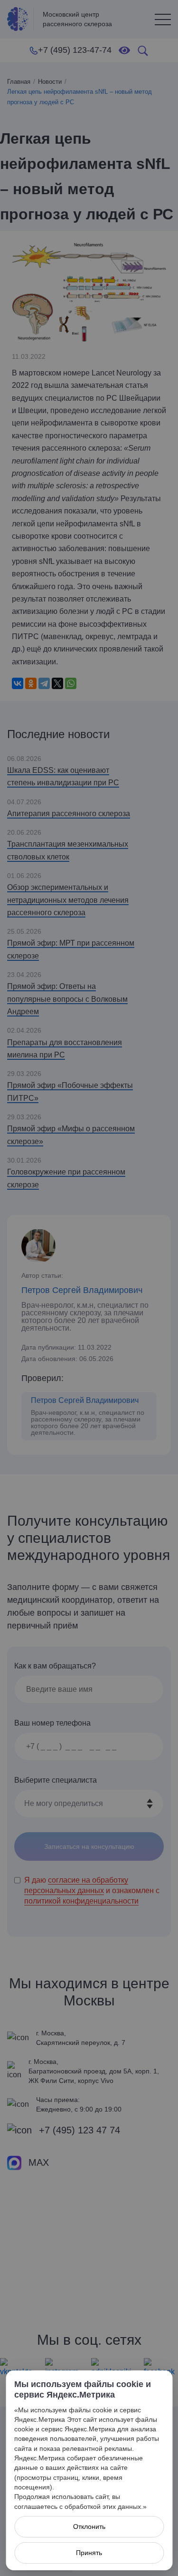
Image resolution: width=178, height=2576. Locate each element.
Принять (89, 2553)
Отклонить (89, 2527)
